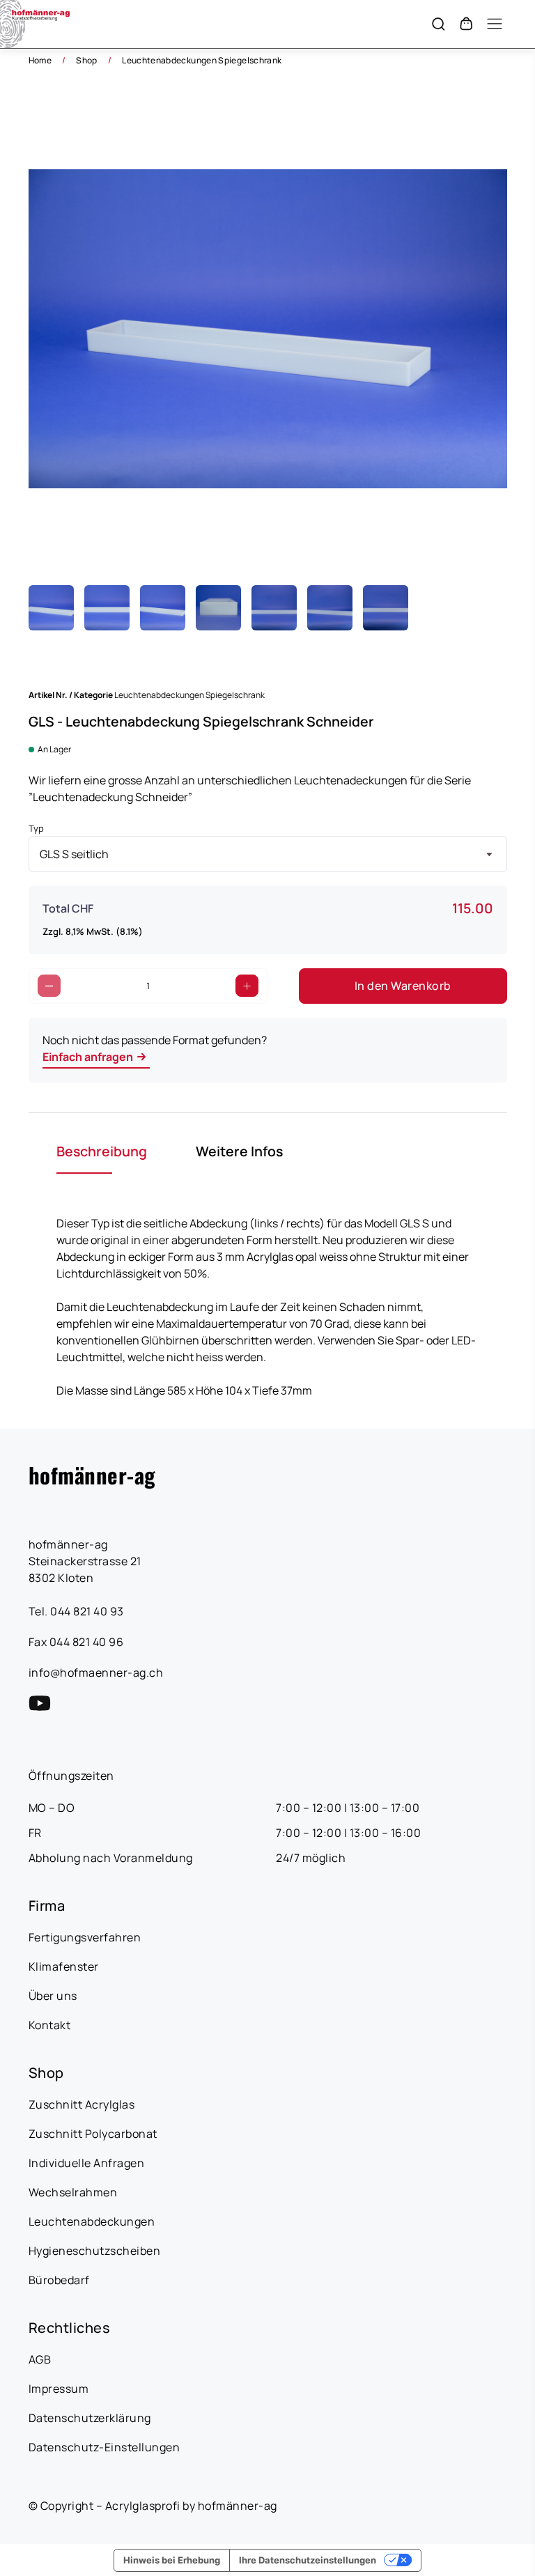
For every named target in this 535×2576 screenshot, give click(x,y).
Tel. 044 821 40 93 (76, 1611)
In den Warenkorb (403, 986)
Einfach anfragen (88, 1057)
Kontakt (50, 2025)
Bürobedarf (59, 2280)
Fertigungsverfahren (85, 1937)
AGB (40, 2359)
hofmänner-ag (92, 1475)
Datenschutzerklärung (90, 2418)
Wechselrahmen (73, 2192)
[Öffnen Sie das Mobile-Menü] (495, 24)
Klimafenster (64, 1966)
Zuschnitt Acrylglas (82, 2104)
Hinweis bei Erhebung (172, 2560)
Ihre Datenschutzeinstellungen (308, 2560)
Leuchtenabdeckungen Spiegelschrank (202, 60)
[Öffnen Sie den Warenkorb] (466, 24)
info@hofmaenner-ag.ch (96, 1673)
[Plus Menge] (247, 986)
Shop (86, 60)
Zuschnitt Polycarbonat (93, 2134)
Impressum (59, 2389)
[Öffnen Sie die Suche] (438, 24)
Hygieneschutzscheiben (95, 2251)
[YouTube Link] (40, 1703)
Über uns (53, 1996)
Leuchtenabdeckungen (92, 2221)
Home (40, 60)
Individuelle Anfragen (87, 2163)
